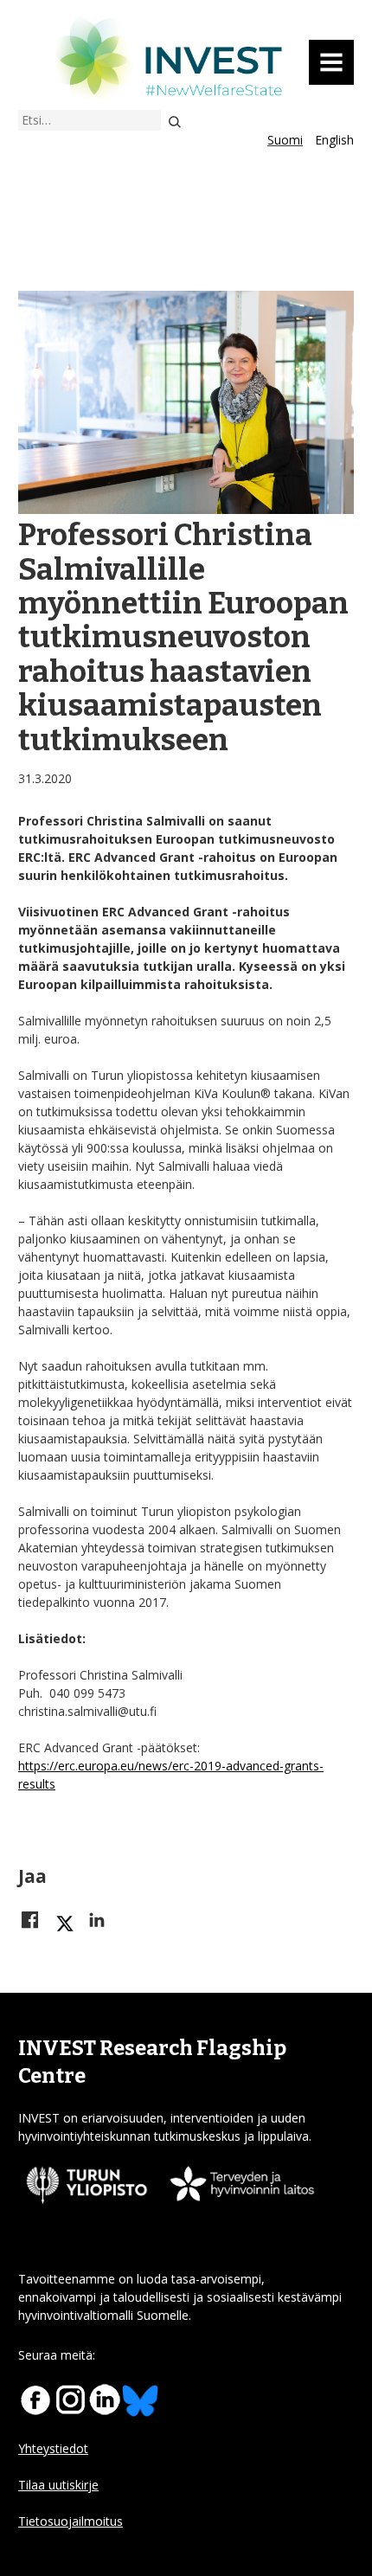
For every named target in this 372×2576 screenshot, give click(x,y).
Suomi (285, 140)
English (334, 140)
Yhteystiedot (53, 2448)
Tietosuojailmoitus (71, 2521)
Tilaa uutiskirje (58, 2485)
